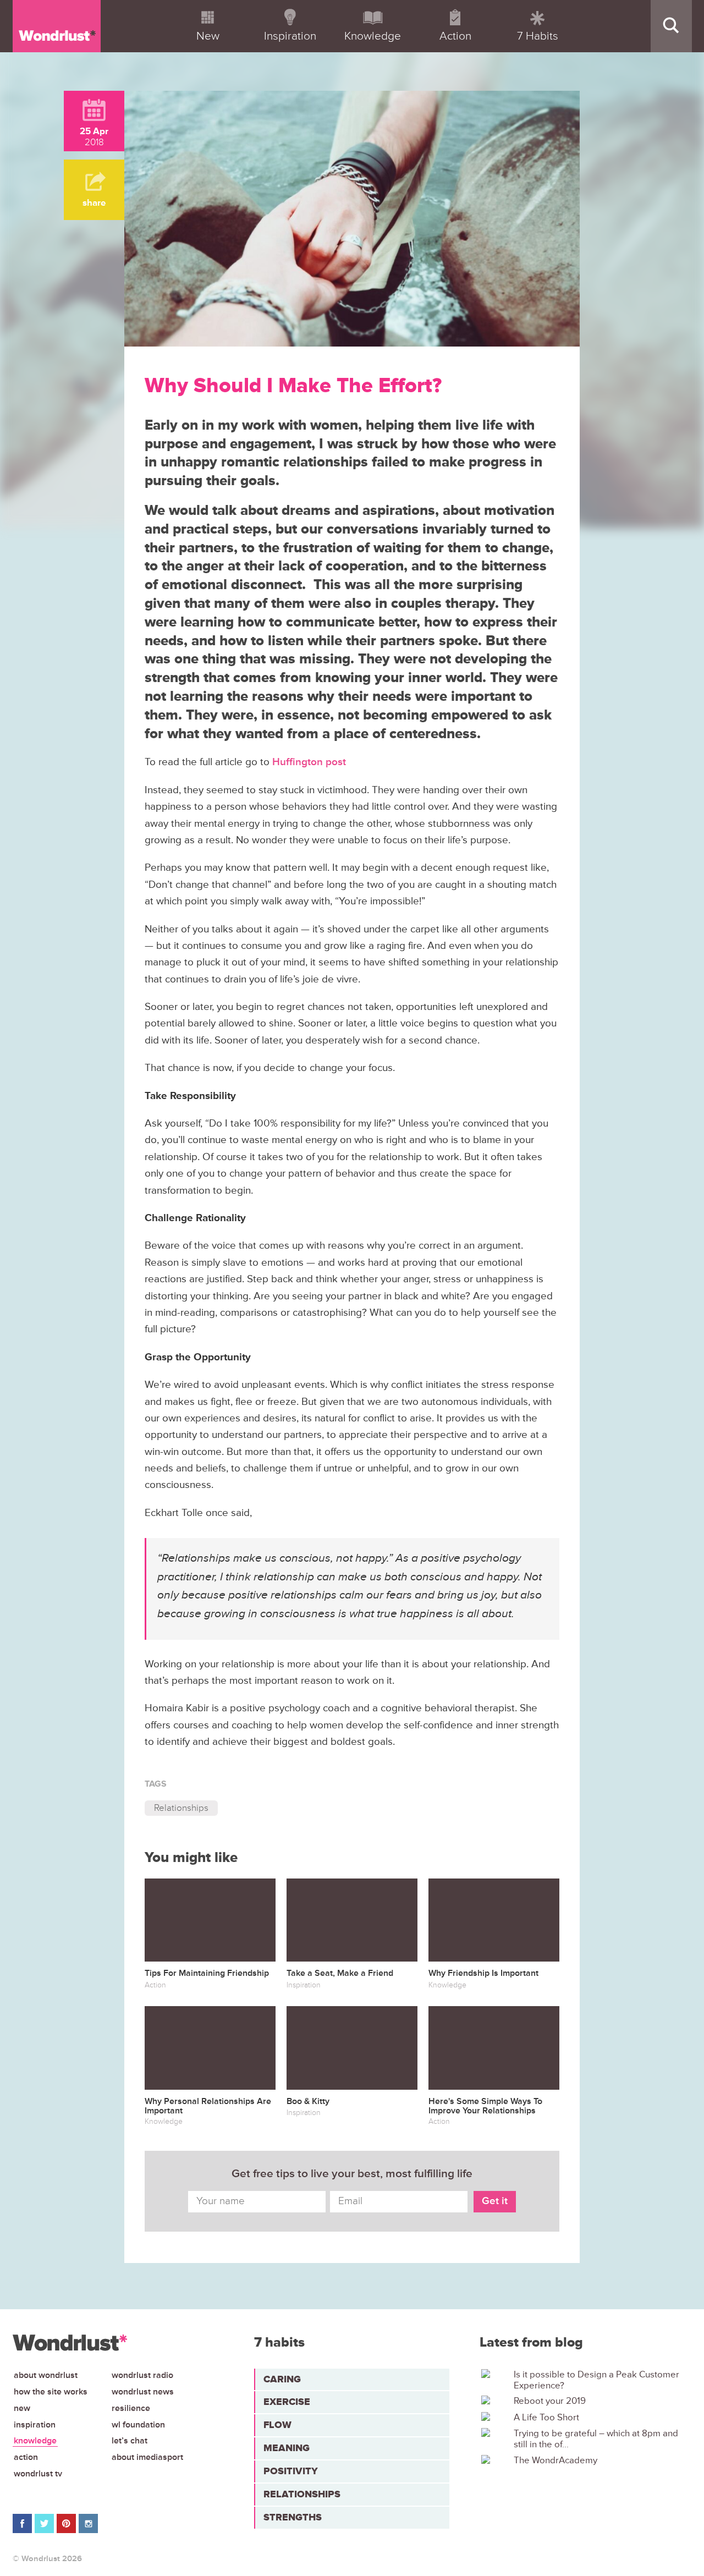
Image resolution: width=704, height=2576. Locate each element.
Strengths (293, 2517)
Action (26, 2457)
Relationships (181, 1808)
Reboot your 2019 (550, 2401)
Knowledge (35, 2441)
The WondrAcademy (555, 2460)
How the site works (51, 2392)
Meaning (287, 2448)
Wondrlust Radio (142, 2375)
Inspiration (35, 2425)
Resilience (131, 2408)
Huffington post (309, 762)
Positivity (291, 2471)
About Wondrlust (46, 2375)
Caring (282, 2379)
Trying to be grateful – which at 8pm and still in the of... (596, 2439)
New (22, 2408)
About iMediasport (147, 2457)
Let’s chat (130, 2441)
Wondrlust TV (38, 2474)
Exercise (287, 2402)
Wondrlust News (143, 2392)
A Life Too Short (546, 2418)
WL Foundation (138, 2425)
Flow (277, 2425)
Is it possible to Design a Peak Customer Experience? (596, 2380)
